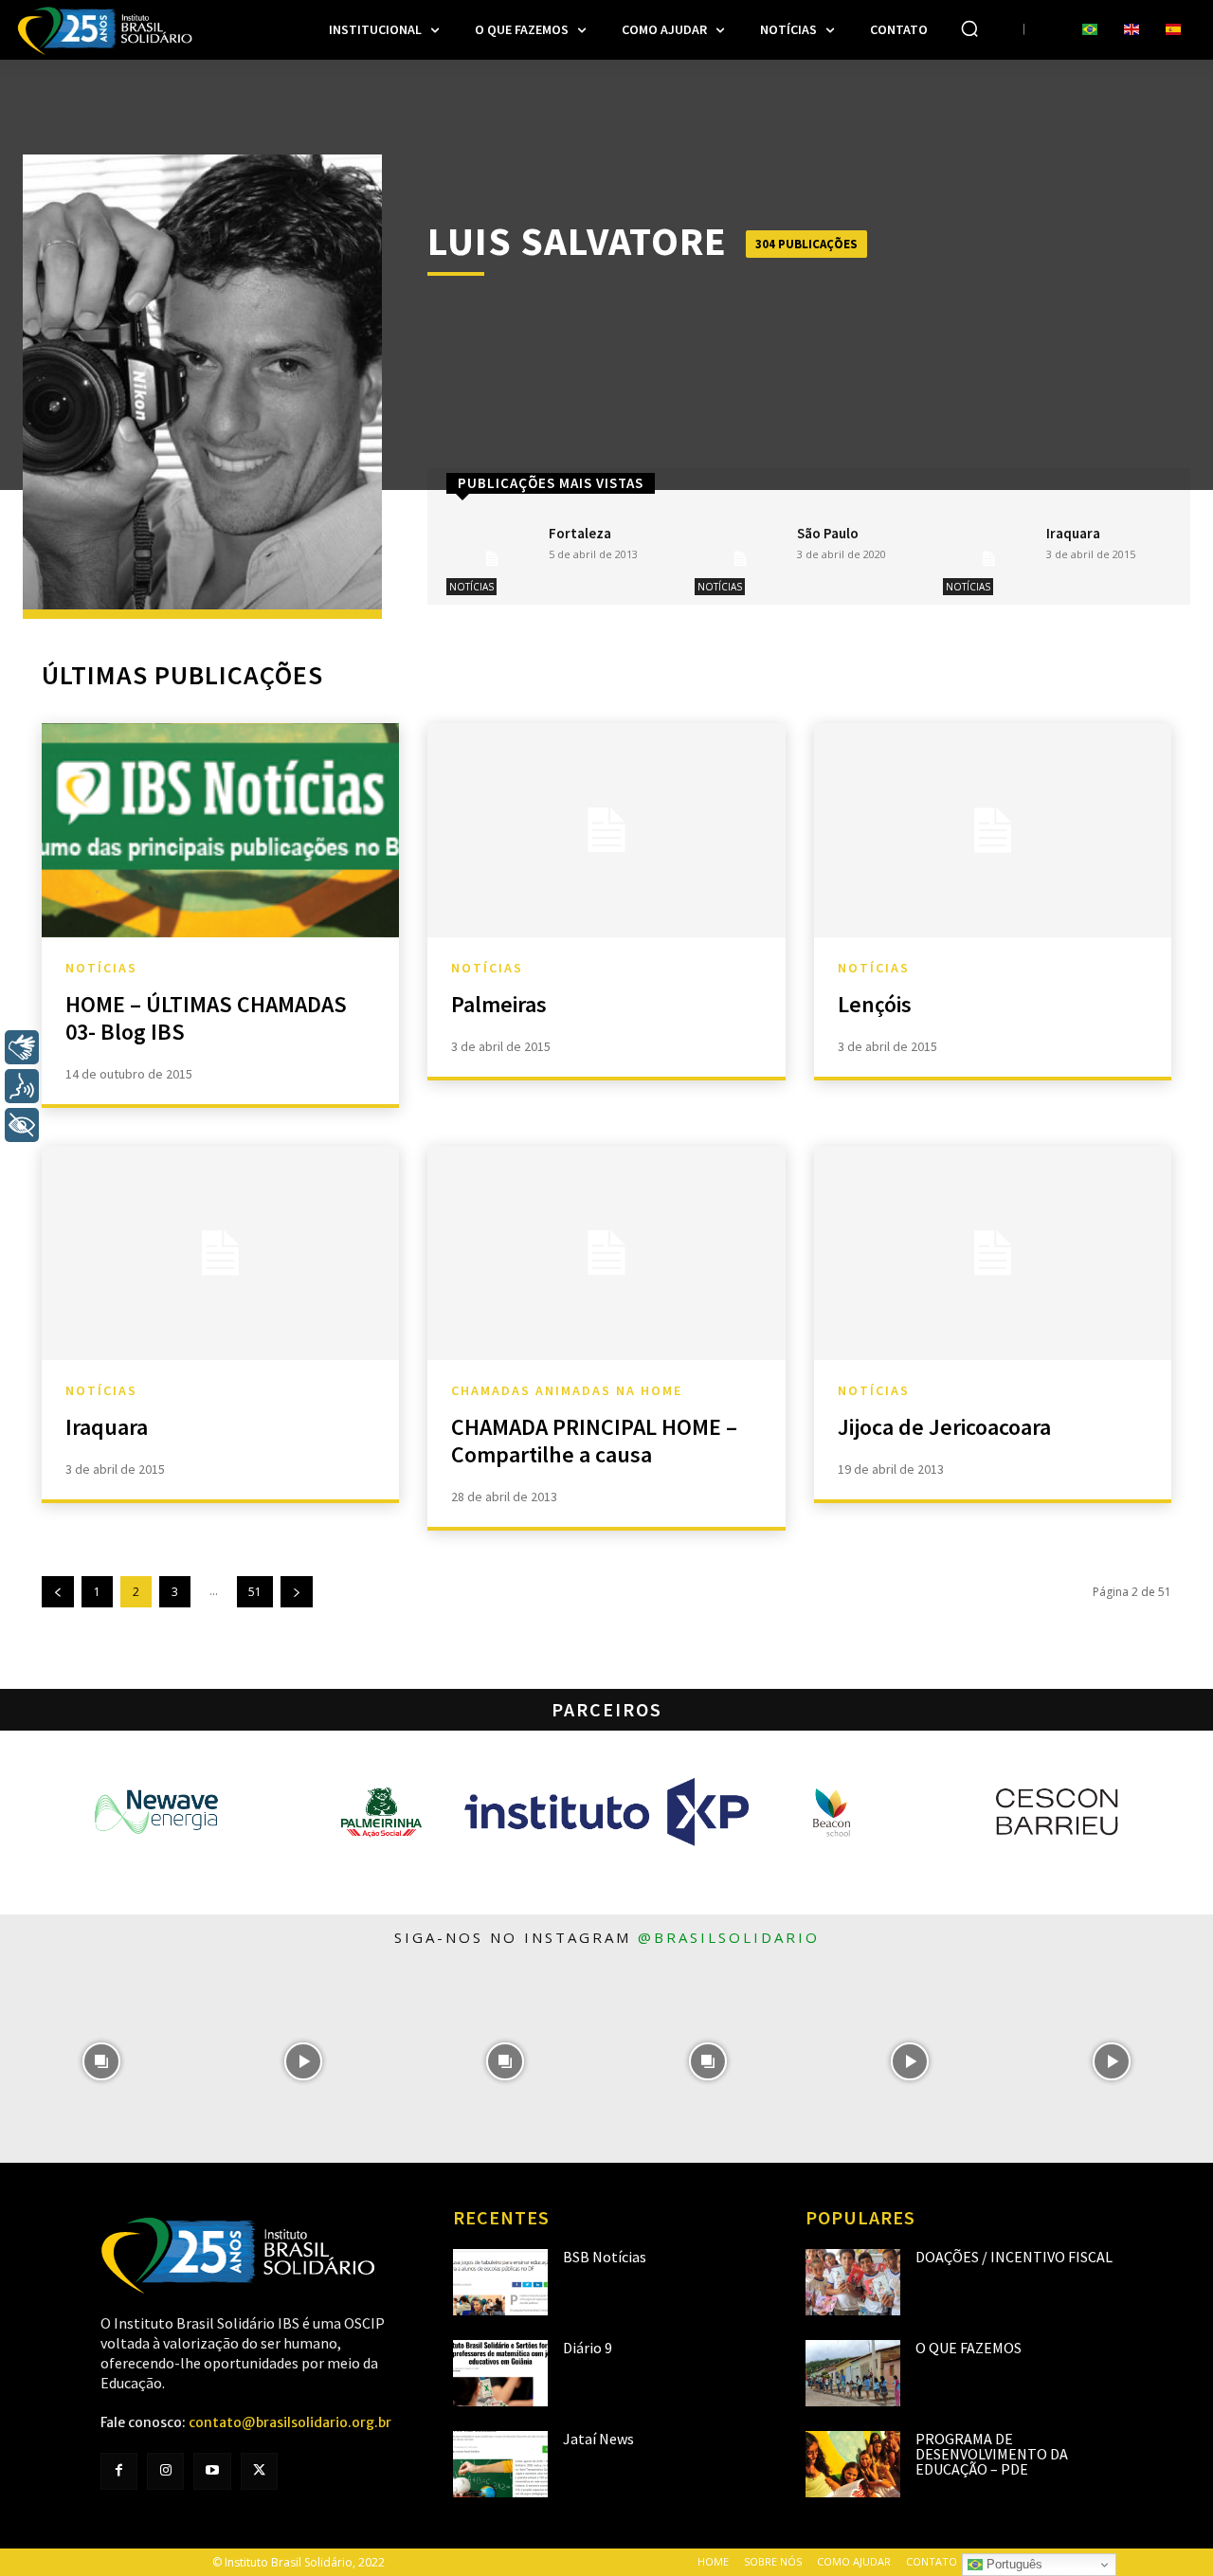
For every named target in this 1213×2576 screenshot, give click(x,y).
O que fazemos (969, 2348)
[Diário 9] (500, 2373)
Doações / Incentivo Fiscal (1014, 2257)
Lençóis (875, 1004)
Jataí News (598, 2439)
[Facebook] (119, 2471)
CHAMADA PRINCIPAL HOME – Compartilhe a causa (594, 1441)
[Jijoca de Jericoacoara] (993, 1253)
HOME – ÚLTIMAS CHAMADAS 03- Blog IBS (206, 1018)
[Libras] (22, 1047)
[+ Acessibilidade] (22, 1125)
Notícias (471, 587)
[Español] (1173, 30)
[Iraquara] (988, 559)
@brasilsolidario (729, 1937)
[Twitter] (259, 2471)
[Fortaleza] (492, 559)
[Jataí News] (500, 2464)
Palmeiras (499, 1004)
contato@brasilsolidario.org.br (290, 2422)
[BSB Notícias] (500, 2282)
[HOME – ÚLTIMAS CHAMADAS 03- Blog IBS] (220, 830)
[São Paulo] (740, 559)
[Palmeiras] (606, 830)
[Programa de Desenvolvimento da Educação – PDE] (853, 2464)
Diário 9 (588, 2348)
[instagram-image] (101, 2062)
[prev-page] (58, 1592)
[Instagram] (165, 2471)
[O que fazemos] (853, 2373)
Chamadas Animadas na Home (567, 1390)
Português (1013, 2564)
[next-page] (297, 1592)
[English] (1132, 30)
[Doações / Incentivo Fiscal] (853, 2282)
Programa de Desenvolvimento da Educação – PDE (992, 2454)
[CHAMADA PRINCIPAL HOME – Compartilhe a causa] (606, 1253)
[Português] (1090, 30)
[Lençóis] (993, 830)
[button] (969, 28)
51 (255, 1592)
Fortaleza (580, 533)
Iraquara (1073, 533)
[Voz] (22, 1086)
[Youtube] (212, 2471)
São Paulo (828, 533)
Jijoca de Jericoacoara (944, 1427)
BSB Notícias (605, 2257)
